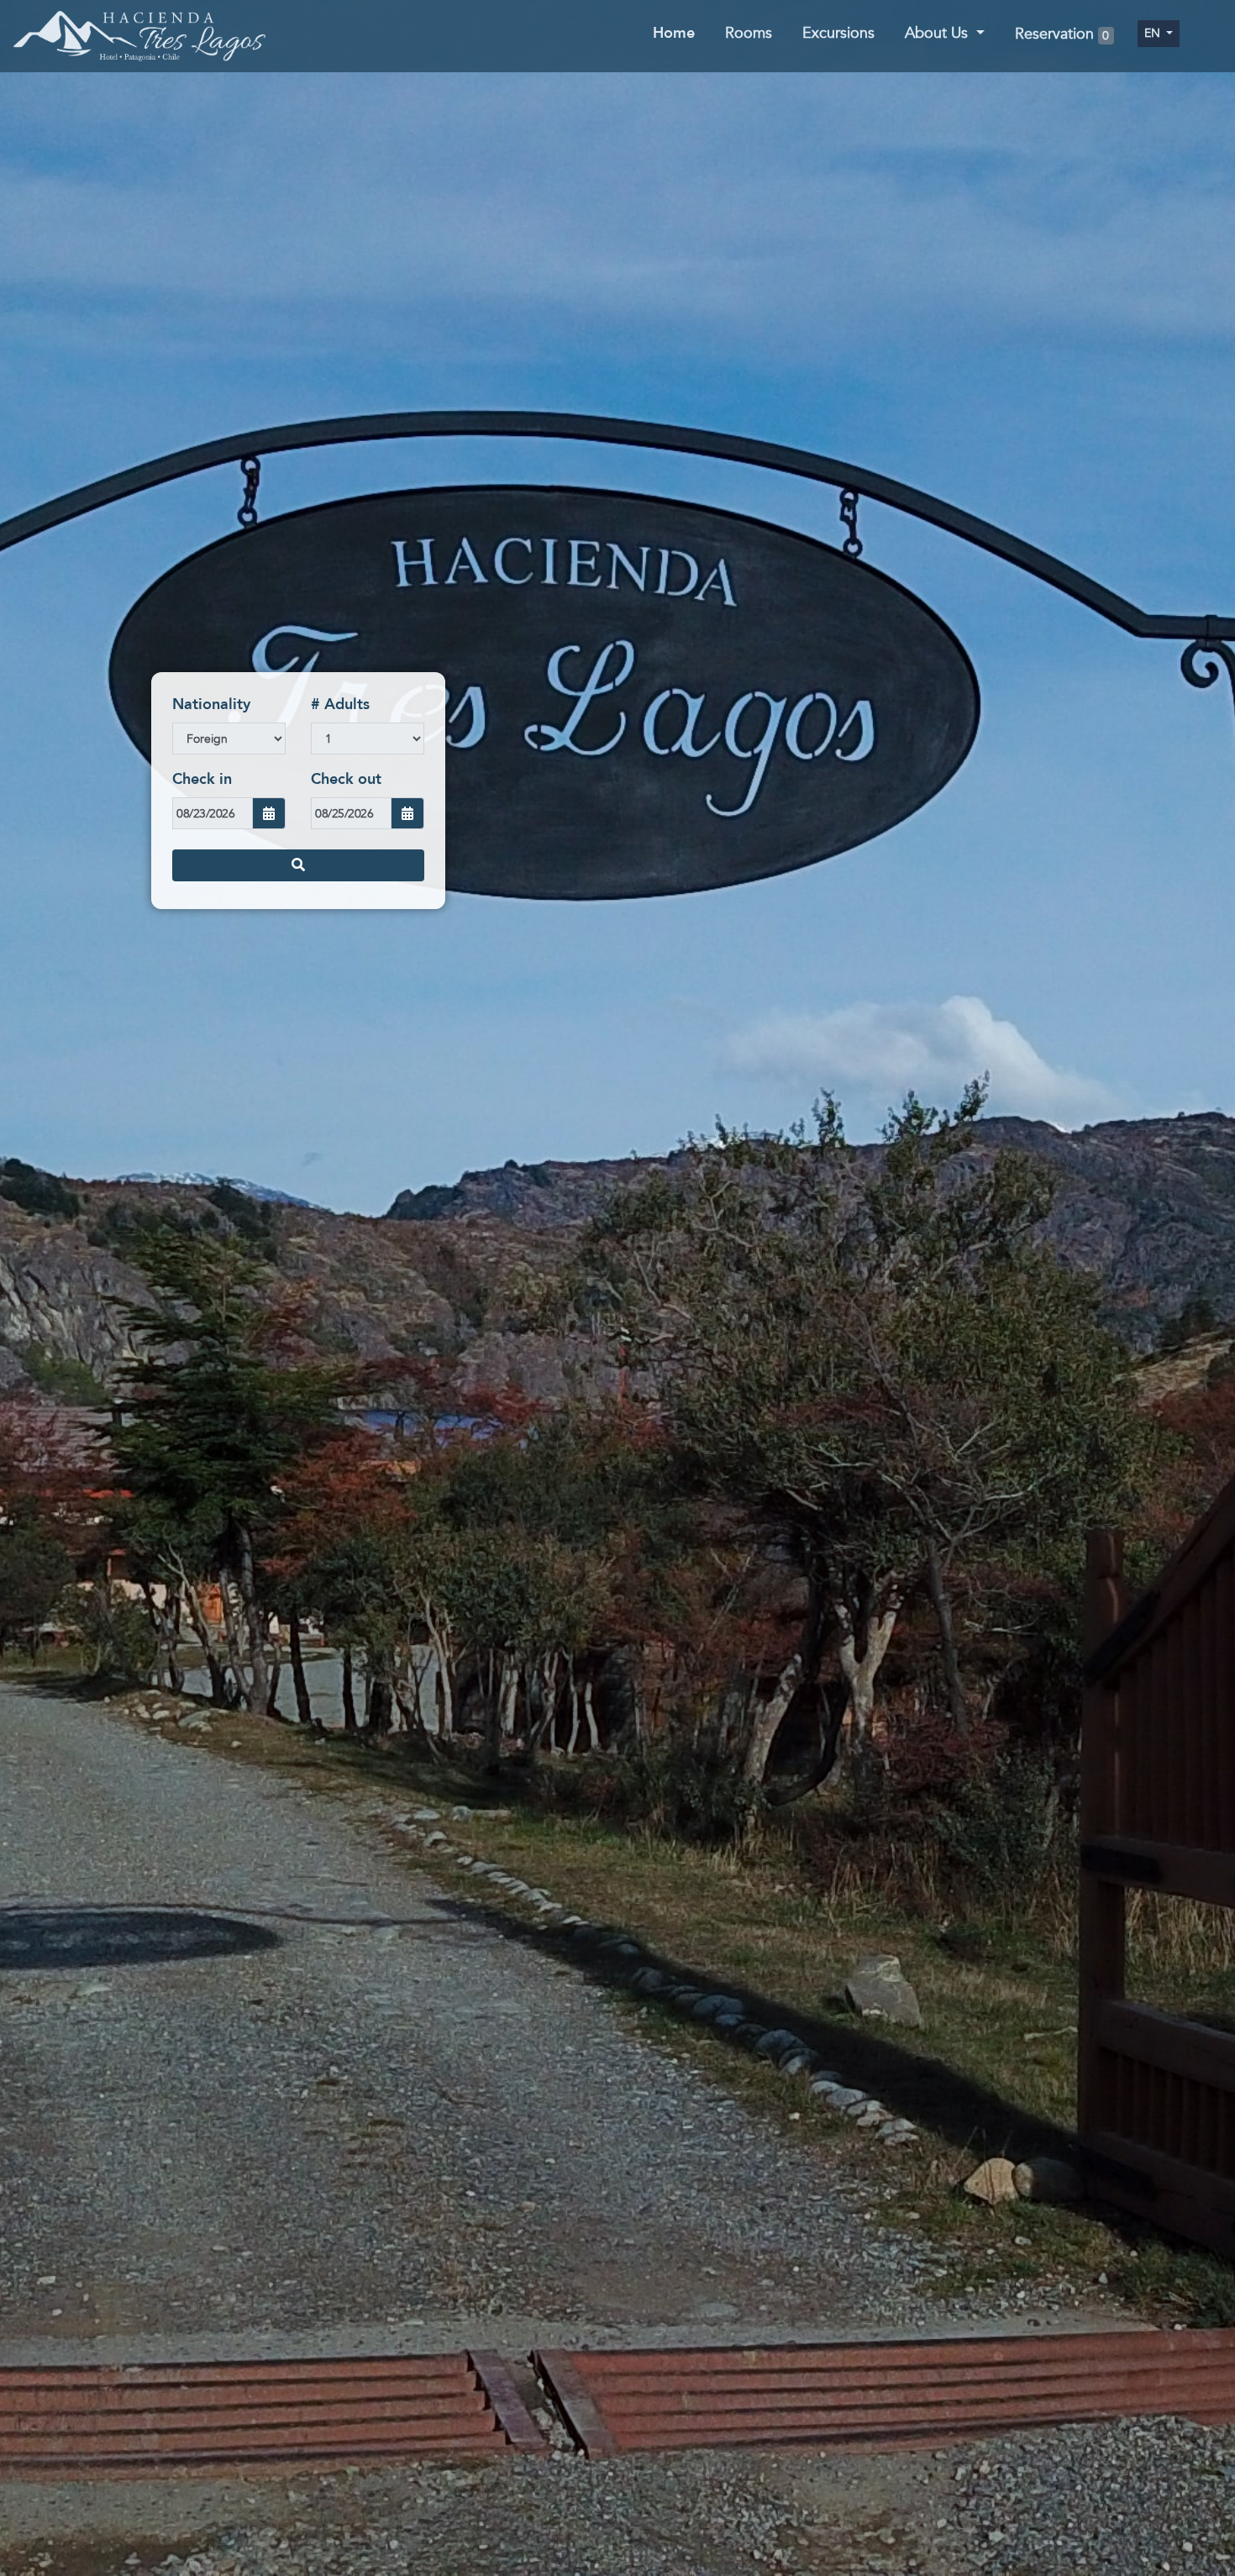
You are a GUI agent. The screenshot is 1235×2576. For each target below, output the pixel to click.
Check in (202, 779)
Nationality (211, 704)
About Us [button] (938, 33)
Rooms (749, 33)
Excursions (838, 33)
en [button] (1154, 33)
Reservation (1062, 35)
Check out (346, 779)
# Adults (340, 704)
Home (674, 33)
